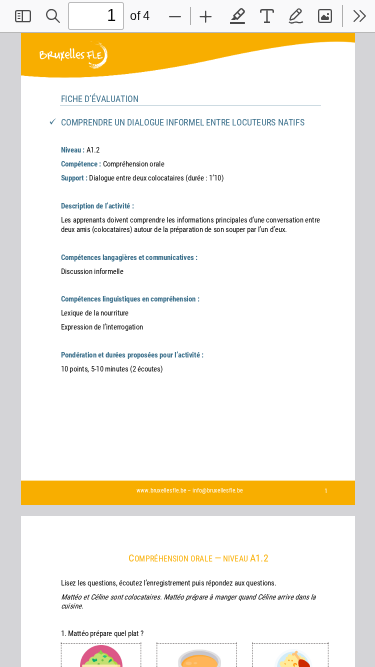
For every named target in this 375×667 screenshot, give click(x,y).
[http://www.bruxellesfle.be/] (157, 488)
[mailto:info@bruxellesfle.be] (210, 488)
